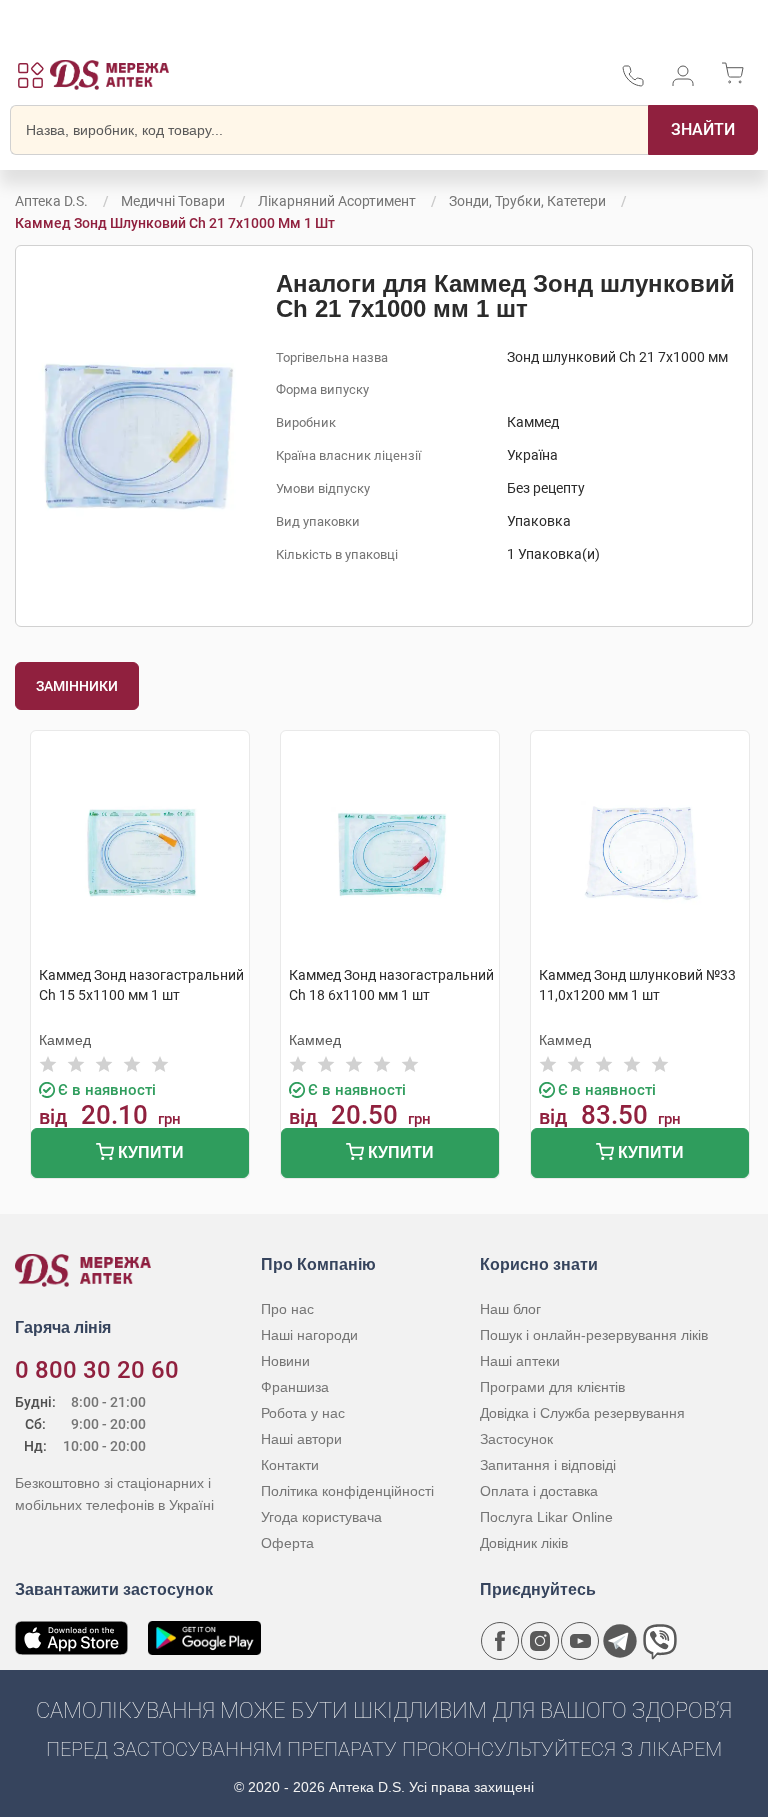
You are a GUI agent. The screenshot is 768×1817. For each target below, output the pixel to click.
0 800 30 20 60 (97, 1370)
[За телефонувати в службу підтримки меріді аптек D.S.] (633, 82)
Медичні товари (173, 201)
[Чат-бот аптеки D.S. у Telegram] (620, 1641)
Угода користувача (321, 1517)
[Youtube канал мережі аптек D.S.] (580, 1641)
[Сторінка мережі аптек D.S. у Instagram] (540, 1641)
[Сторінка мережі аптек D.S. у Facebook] (500, 1641)
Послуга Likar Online (546, 1517)
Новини (285, 1361)
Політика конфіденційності (347, 1491)
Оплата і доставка (539, 1491)
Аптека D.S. (51, 201)
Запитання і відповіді (548, 1465)
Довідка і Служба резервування (582, 1413)
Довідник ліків (524, 1543)
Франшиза (295, 1387)
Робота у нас (303, 1413)
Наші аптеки (520, 1361)
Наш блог (510, 1309)
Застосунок (516, 1439)
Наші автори (301, 1439)
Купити (149, 1152)
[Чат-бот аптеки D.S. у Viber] (660, 1641)
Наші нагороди (309, 1335)
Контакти (290, 1465)
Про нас (287, 1309)
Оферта (287, 1543)
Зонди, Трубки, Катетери (527, 201)
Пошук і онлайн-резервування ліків (594, 1335)
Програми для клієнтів (552, 1387)
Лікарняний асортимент (337, 201)
